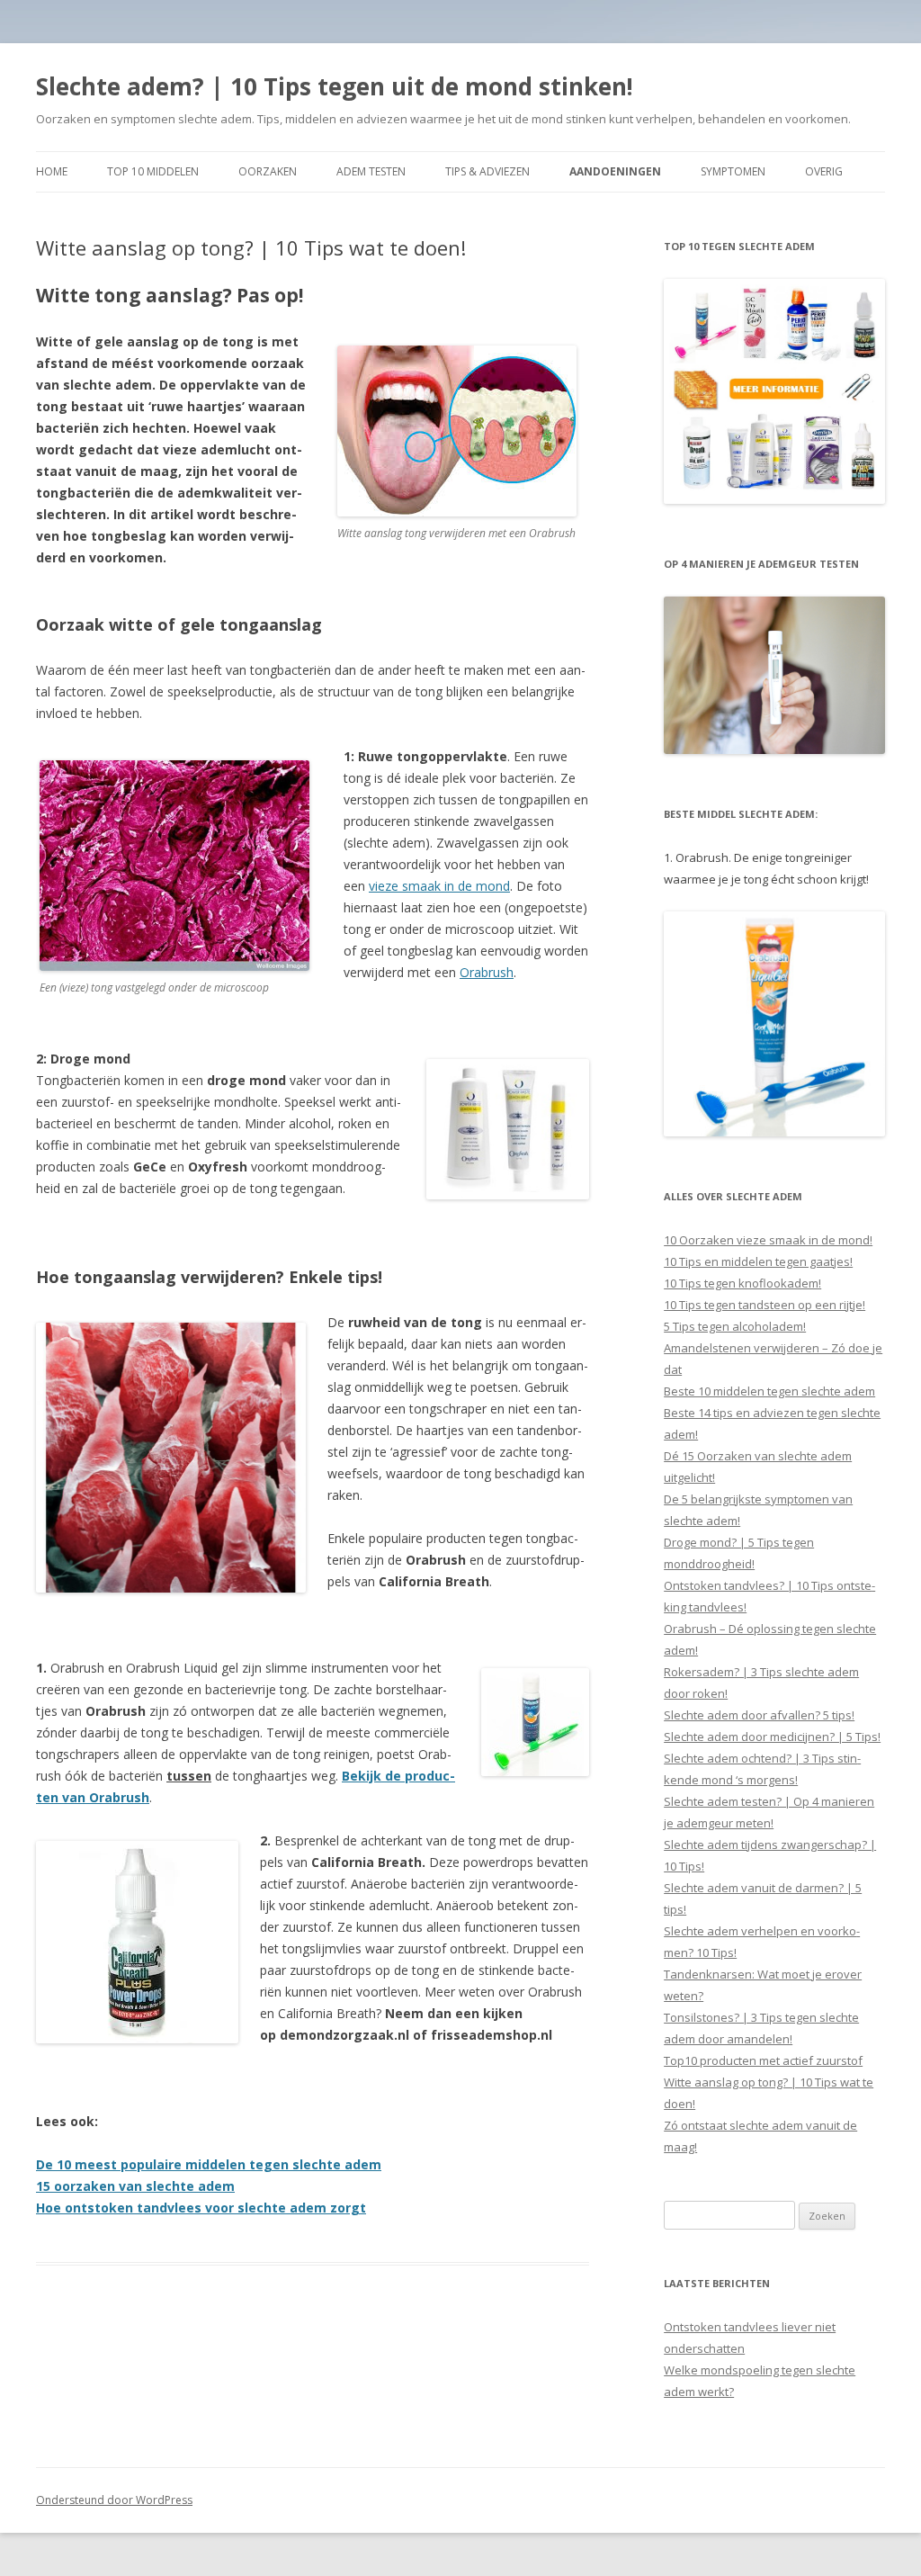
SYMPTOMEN (733, 171)
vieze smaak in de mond (439, 886)
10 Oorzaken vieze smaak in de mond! (768, 1240)
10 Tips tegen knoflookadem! (742, 1283)
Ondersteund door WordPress (114, 2500)
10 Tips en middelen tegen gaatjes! (758, 1261)
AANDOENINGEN (615, 171)
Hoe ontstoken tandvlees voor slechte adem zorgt (201, 2208)
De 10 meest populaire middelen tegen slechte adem (209, 2164)
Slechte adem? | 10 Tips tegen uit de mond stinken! (335, 86)
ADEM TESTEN (371, 171)
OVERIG (824, 171)
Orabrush (487, 972)
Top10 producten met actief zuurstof (763, 2060)
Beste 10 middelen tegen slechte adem (769, 1391)
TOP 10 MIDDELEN (153, 171)
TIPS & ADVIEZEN (487, 171)
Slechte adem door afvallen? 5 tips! (759, 1715)
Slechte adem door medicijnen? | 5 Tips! (772, 1737)
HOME (52, 171)
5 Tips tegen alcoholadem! (735, 1326)
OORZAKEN (268, 171)
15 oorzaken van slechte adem (135, 2186)
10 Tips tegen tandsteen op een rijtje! (765, 1305)
